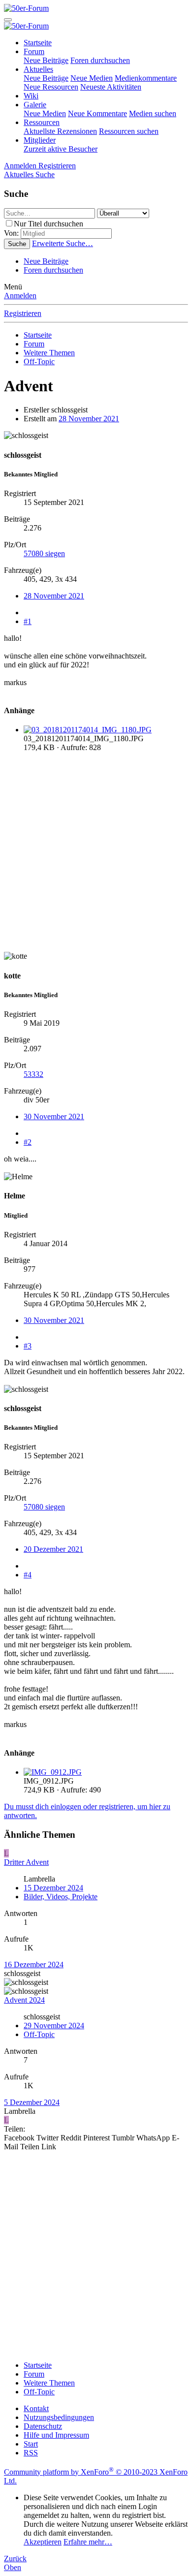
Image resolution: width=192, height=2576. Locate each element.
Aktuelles (38, 69)
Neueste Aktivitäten (111, 87)
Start (31, 2444)
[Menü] (8, 20)
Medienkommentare (146, 78)
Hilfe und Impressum (56, 2435)
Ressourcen (42, 122)
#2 (28, 1142)
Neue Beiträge (46, 60)
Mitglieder (40, 140)
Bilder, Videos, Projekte (61, 1897)
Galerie (35, 105)
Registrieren (23, 313)
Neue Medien (92, 78)
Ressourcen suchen (129, 131)
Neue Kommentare (97, 113)
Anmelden (20, 296)
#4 (28, 1575)
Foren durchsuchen (100, 60)
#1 (28, 621)
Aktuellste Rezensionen (60, 131)
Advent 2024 (24, 2000)
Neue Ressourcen (51, 87)
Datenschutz (43, 2426)
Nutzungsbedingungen (59, 2417)
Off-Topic (39, 2034)
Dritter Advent (26, 1862)
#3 (28, 1346)
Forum (34, 51)
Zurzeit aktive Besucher (61, 149)
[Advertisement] (96, 856)
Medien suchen (153, 113)
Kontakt (36, 2408)
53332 (33, 1074)
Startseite (38, 43)
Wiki (31, 96)
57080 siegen (44, 553)
